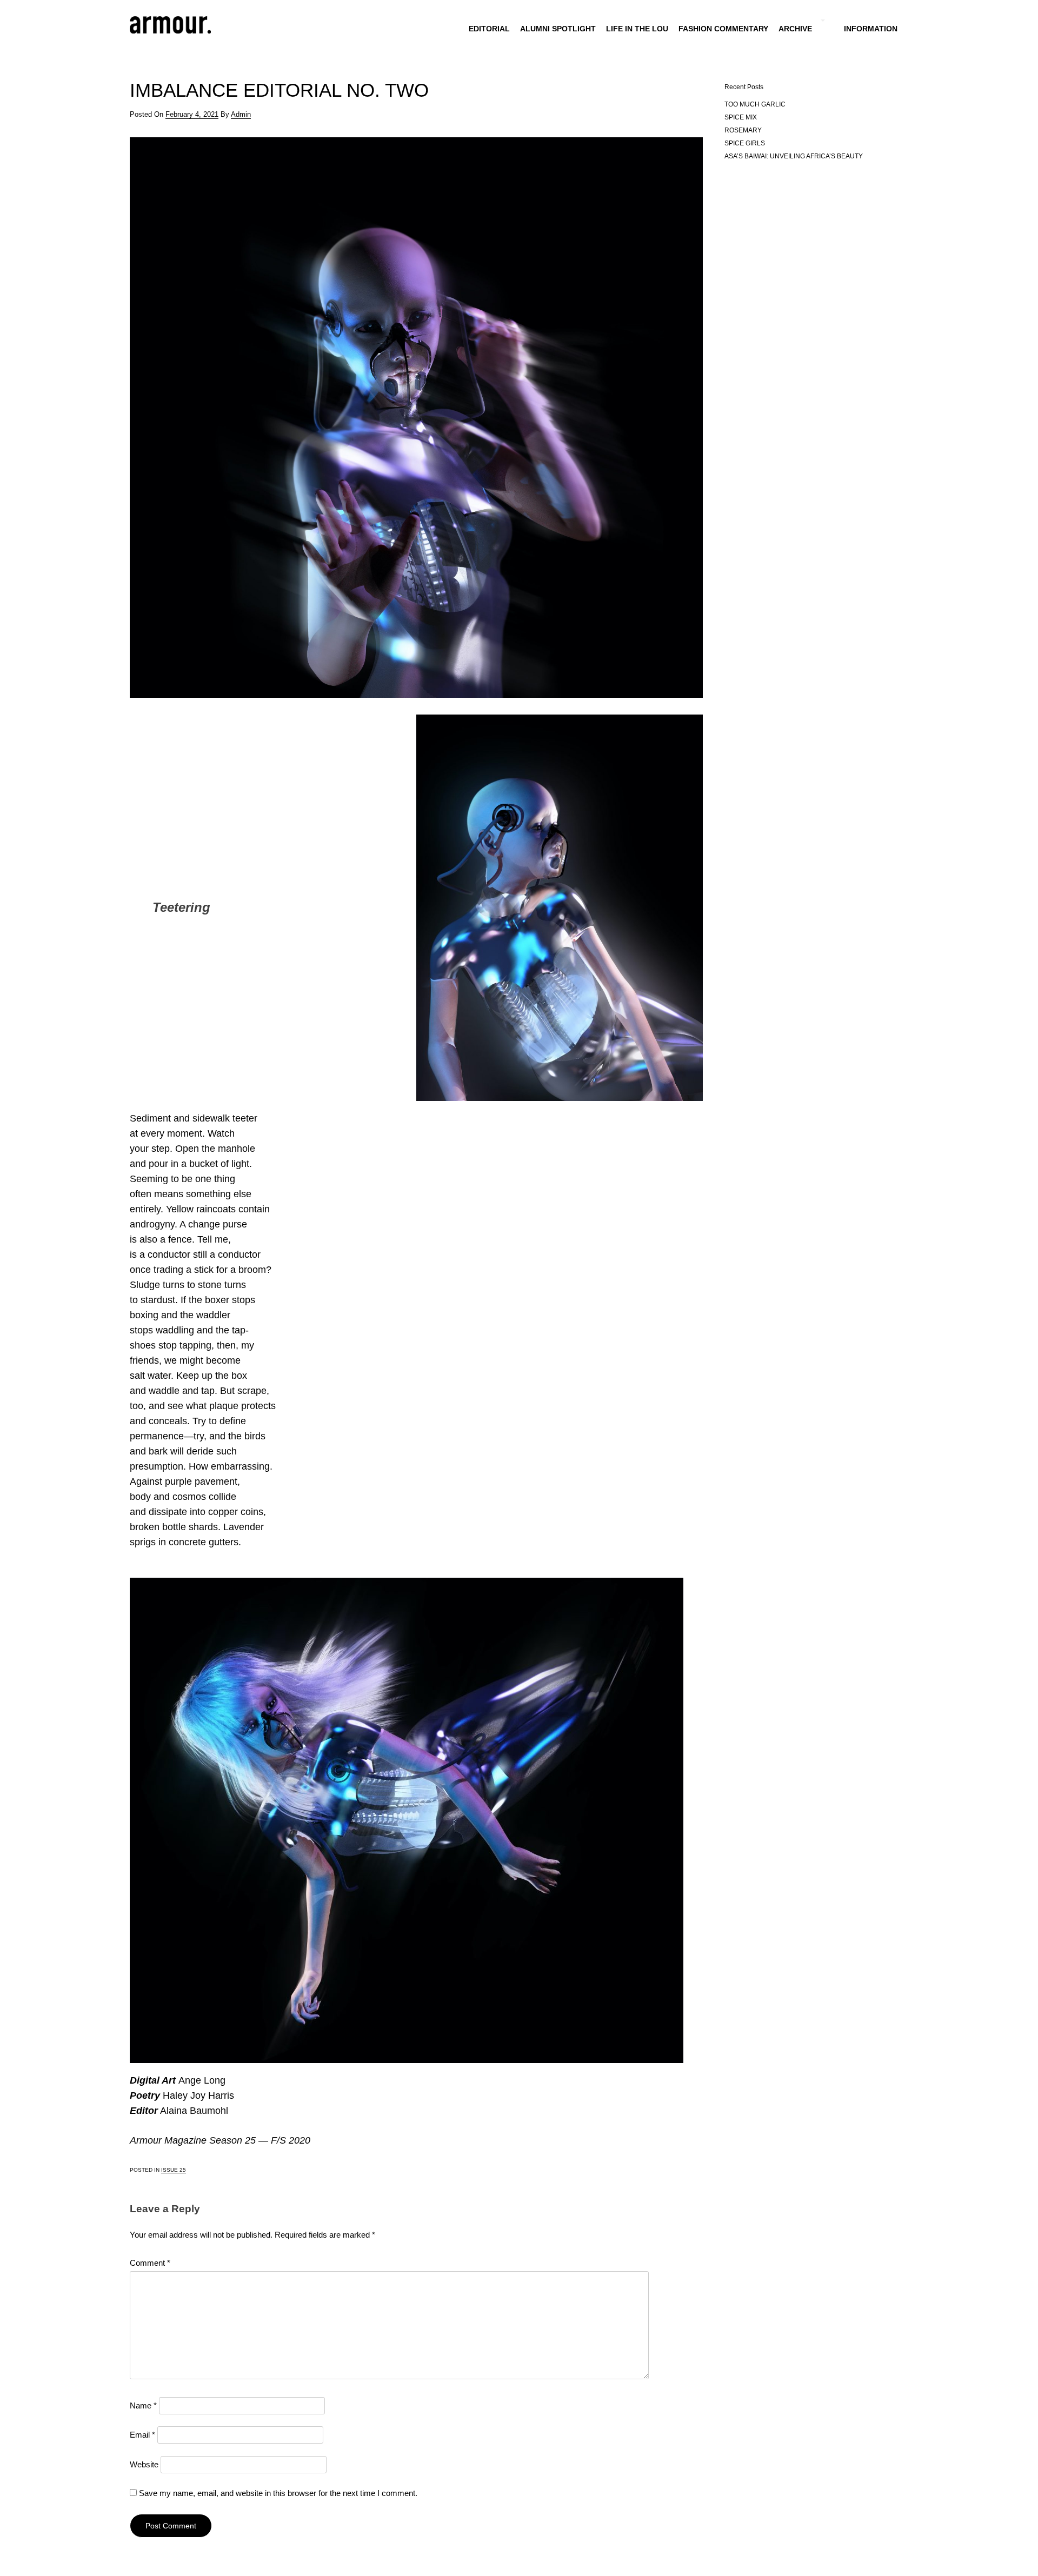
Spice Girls (745, 143)
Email (142, 2435)
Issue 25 (174, 2170)
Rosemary (743, 130)
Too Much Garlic (755, 104)
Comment (150, 2263)
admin (241, 114)
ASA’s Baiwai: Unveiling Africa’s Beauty (794, 156)
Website (144, 2464)
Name (143, 2405)
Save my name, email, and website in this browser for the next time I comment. (278, 2493)
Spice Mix (741, 117)
